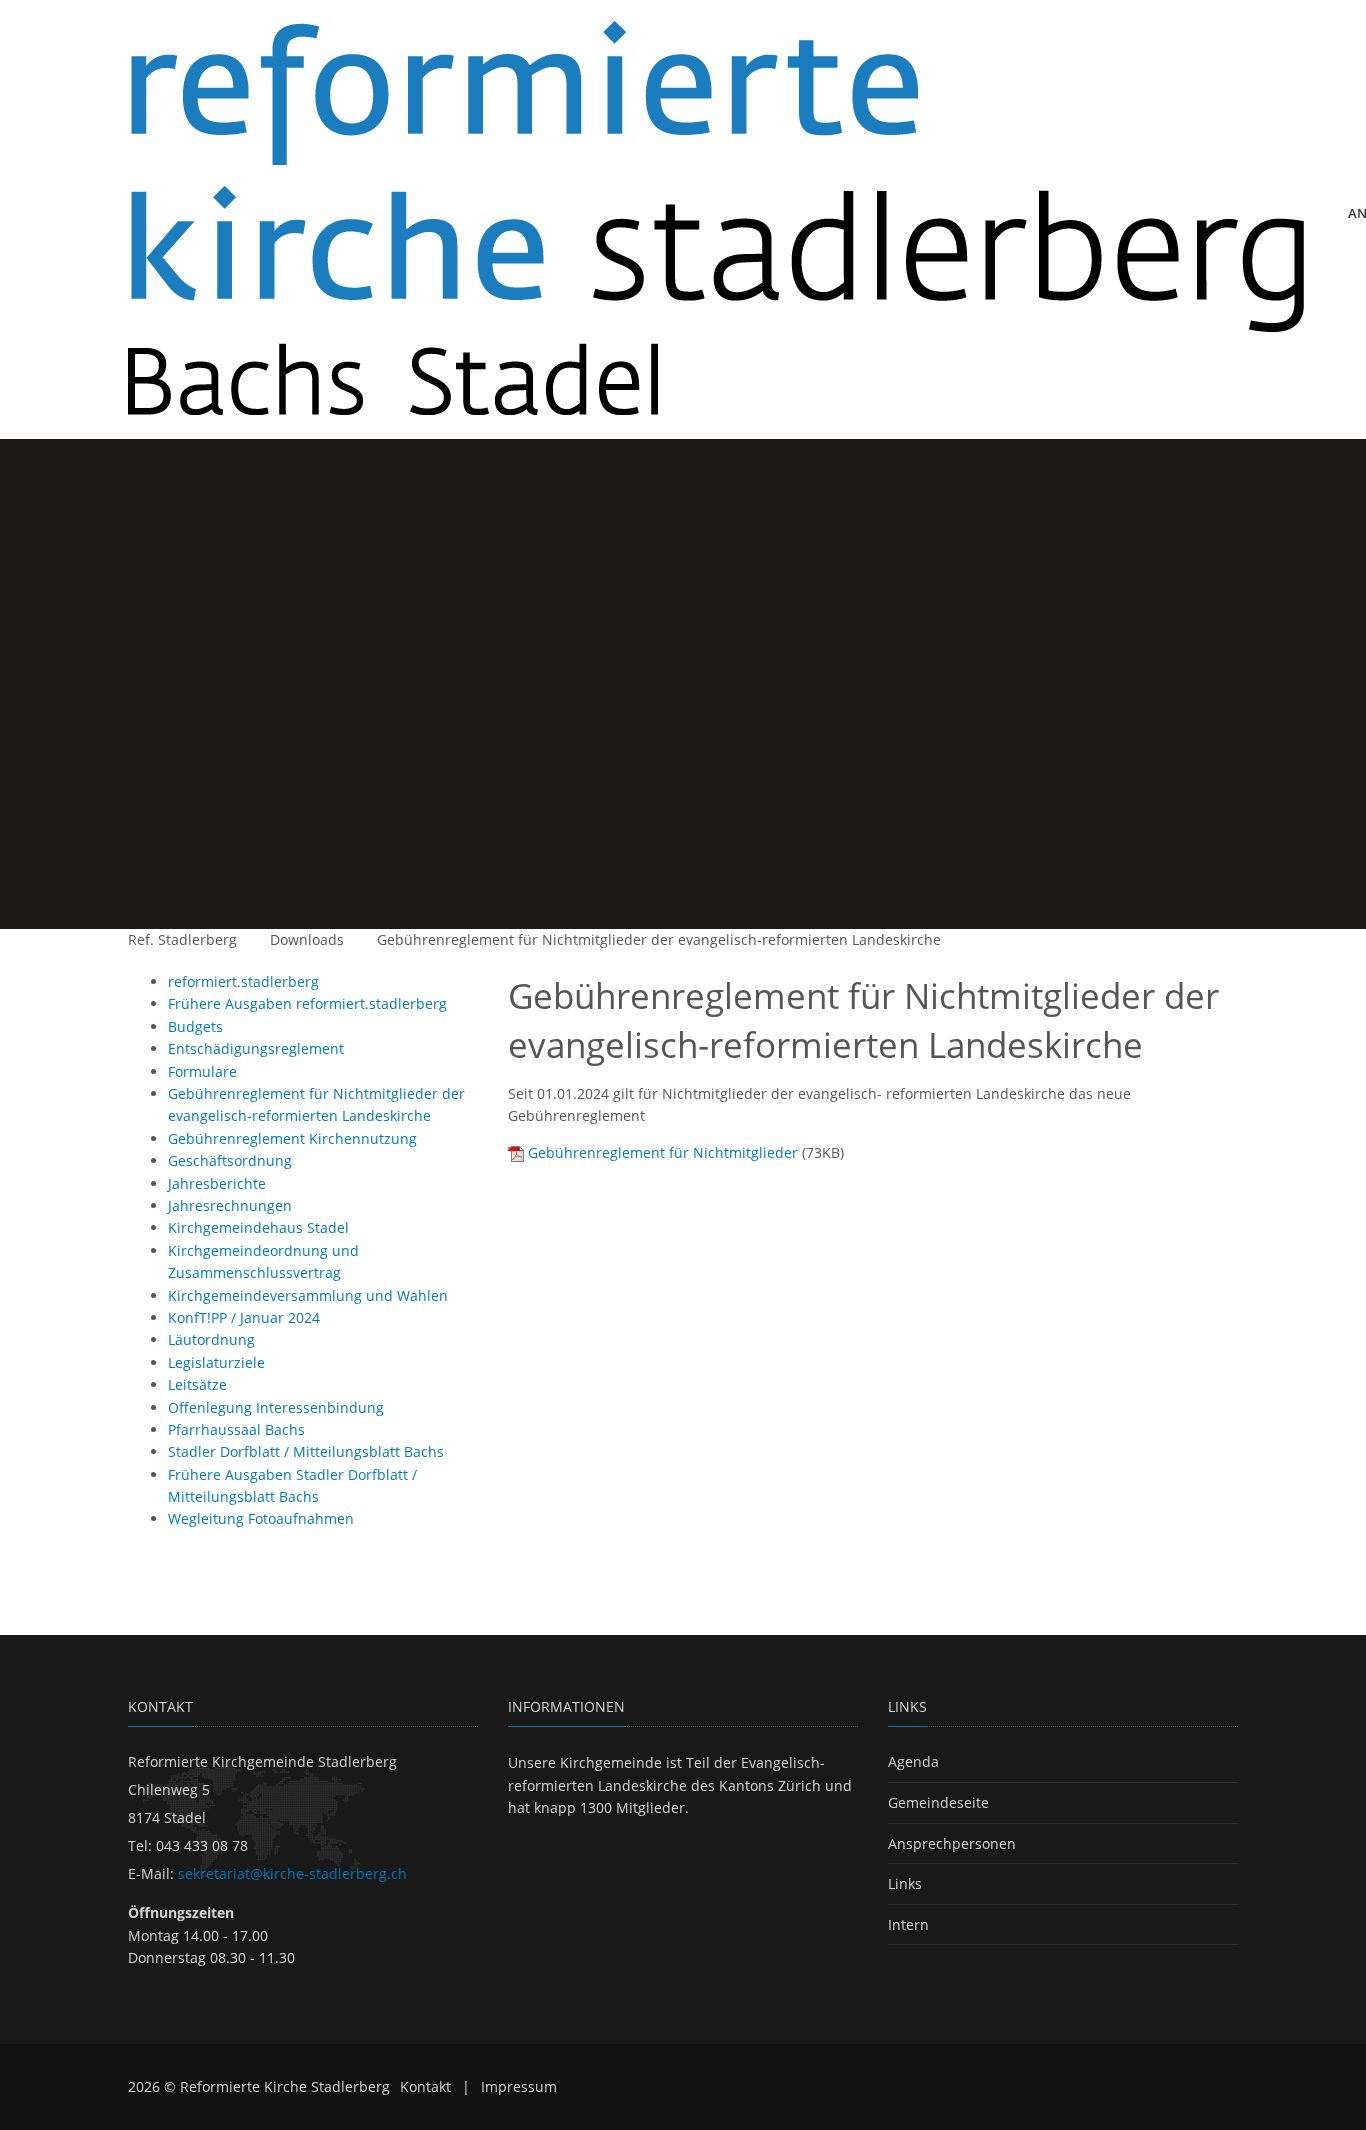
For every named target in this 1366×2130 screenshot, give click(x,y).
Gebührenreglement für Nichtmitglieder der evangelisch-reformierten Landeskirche (659, 939)
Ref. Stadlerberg (182, 939)
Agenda (913, 1761)
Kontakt (425, 2086)
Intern (908, 1924)
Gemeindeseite (938, 1802)
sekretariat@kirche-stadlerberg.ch (292, 1873)
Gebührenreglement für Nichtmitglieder (663, 1152)
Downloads (307, 939)
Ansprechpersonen (952, 1843)
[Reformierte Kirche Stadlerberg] (716, 219)
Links (905, 1883)
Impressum (519, 2086)
